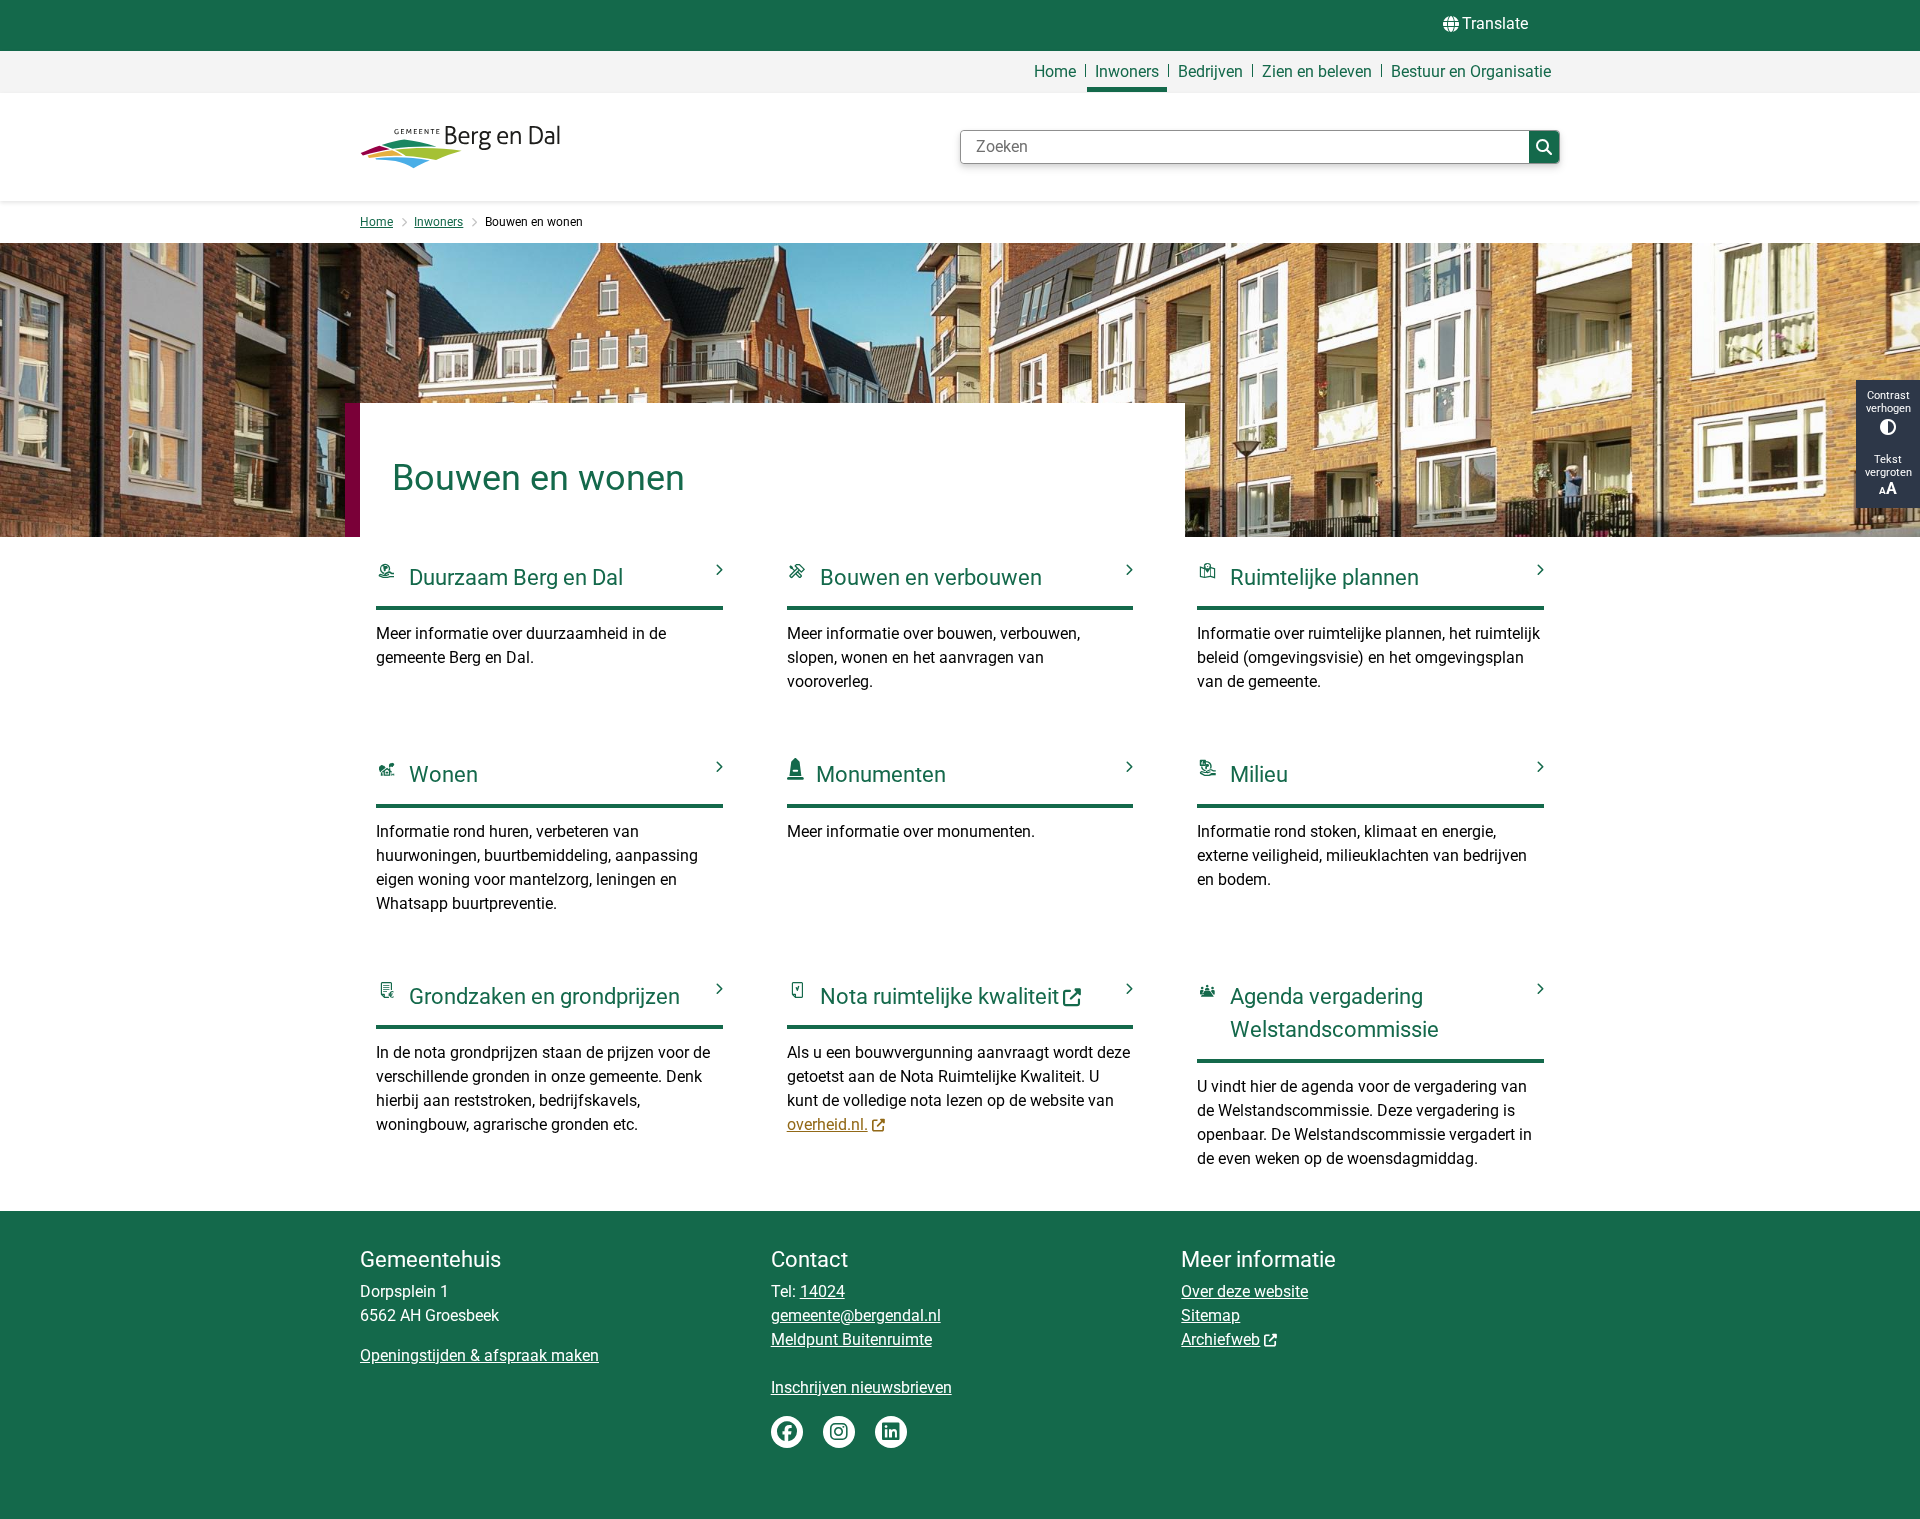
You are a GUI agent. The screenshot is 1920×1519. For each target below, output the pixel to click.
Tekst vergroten (1888, 466)
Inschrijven (811, 1387)
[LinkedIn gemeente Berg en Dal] (891, 1432)
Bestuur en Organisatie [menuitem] (1471, 71)
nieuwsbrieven (901, 1387)
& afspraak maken (532, 1355)
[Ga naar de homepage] (460, 147)
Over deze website (1244, 1291)
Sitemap (1210, 1315)
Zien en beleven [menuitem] (1317, 71)
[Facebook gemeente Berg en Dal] (787, 1432)
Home (376, 222)
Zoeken (1544, 147)
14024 (822, 1291)
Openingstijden (413, 1355)
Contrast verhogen (1888, 402)
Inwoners (438, 222)
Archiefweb (1220, 1339)
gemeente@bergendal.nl (856, 1315)
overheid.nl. (827, 1124)
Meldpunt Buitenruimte (851, 1339)
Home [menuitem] (1055, 71)
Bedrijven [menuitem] (1210, 71)
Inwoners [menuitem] (1127, 71)
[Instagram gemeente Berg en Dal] (839, 1432)
